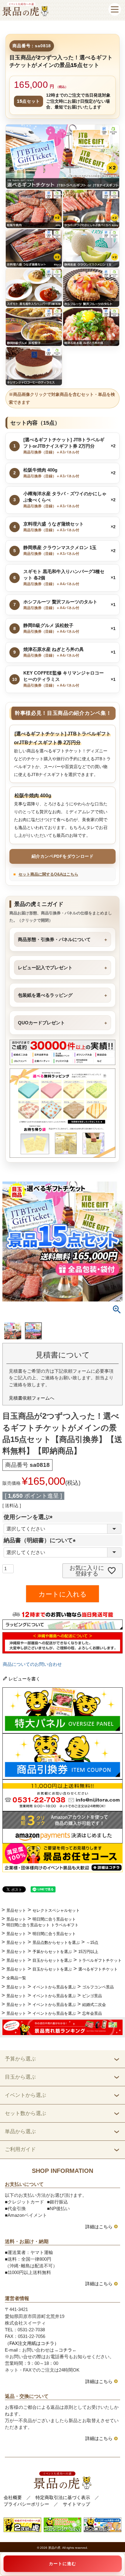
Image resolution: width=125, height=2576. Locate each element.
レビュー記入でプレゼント (45, 968)
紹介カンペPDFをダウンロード (62, 856)
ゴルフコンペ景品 (98, 1987)
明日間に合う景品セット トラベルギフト (42, 1925)
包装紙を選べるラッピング (45, 995)
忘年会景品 (92, 2013)
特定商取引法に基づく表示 (63, 2498)
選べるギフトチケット (98, 1969)
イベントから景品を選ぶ (54, 1987)
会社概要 (13, 2498)
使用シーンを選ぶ (30, 1517)
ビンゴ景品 (92, 1996)
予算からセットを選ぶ (52, 1952)
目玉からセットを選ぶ (52, 1960)
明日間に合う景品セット (54, 1919)
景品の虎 (54, 2548)
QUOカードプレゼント (41, 1023)
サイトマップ (76, 2504)
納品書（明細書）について (41, 1540)
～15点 (92, 1943)
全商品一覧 (16, 1978)
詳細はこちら (99, 2227)
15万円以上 (88, 1952)
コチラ (65, 2350)
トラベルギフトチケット (100, 1960)
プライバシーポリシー (26, 2504)
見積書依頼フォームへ (32, 1398)
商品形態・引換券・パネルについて (54, 939)
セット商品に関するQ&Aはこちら (48, 874)
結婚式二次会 (94, 2005)
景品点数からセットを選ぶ (56, 1943)
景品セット (16, 1910)
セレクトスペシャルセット (56, 1910)
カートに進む (62, 2564)
